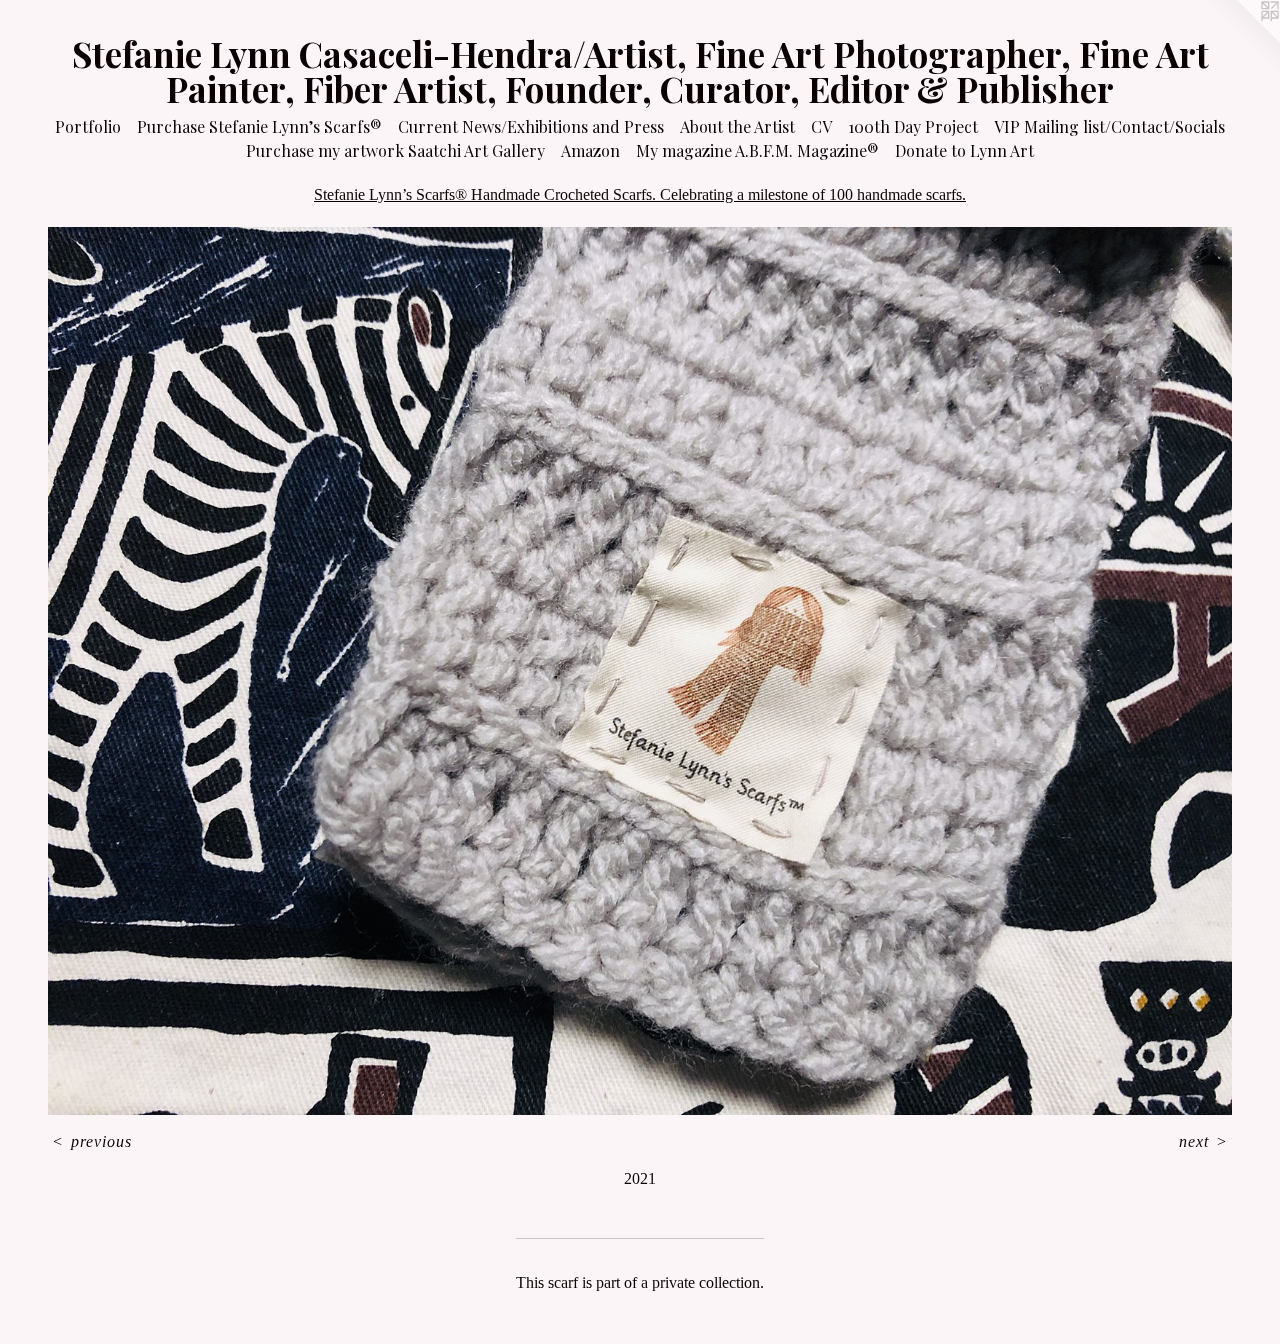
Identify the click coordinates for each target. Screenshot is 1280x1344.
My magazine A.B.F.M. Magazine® (757, 150)
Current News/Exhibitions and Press (531, 126)
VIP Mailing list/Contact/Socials (1109, 126)
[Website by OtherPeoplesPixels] (1240, 40)
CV (821, 126)
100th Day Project (913, 126)
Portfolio (88, 126)
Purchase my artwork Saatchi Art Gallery (395, 150)
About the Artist (737, 126)
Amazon (590, 150)
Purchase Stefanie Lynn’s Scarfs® (259, 126)
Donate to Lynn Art (964, 150)
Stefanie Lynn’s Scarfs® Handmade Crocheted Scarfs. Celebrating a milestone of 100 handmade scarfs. (640, 194)
